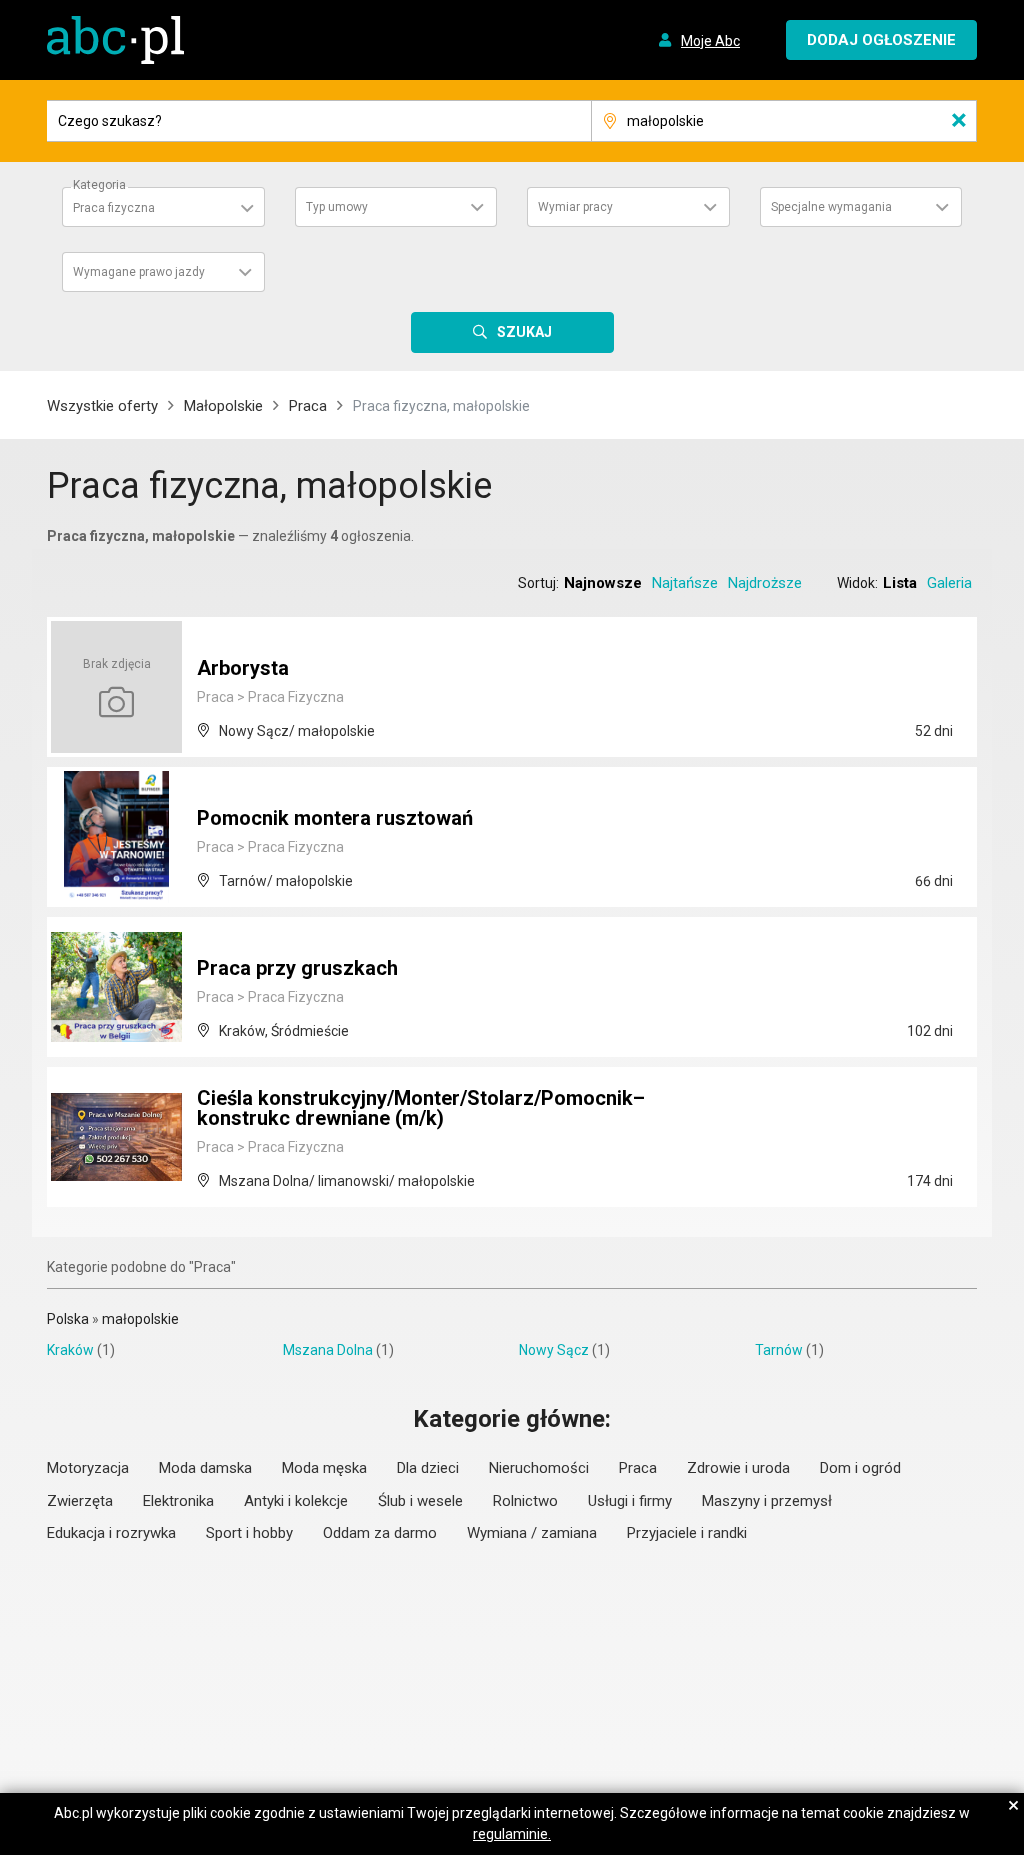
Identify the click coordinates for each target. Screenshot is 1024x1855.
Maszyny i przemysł (767, 1501)
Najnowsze (603, 583)
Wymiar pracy (575, 207)
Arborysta (243, 668)
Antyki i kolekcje (296, 1501)
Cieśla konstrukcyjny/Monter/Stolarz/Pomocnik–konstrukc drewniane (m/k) (421, 1108)
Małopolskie (223, 406)
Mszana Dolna (328, 1350)
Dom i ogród (860, 1468)
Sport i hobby (249, 1533)
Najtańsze (685, 583)
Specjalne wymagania (831, 207)
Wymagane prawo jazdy (139, 272)
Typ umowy (337, 207)
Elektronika (178, 1501)
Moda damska (205, 1468)
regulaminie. (512, 1834)
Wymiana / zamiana (532, 1533)
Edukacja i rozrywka (111, 1533)
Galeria (949, 583)
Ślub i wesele (420, 1501)
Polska (68, 1319)
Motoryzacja (88, 1468)
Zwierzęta (80, 1501)
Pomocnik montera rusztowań (335, 818)
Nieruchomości (539, 1468)
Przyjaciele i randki (687, 1533)
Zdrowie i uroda (738, 1468)
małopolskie (140, 1319)
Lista (900, 583)
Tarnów (779, 1350)
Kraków (70, 1350)
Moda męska (324, 1468)
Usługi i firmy (630, 1501)
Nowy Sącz (554, 1350)
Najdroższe (765, 583)
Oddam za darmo (380, 1533)
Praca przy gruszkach (297, 968)
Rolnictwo (525, 1501)
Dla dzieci (428, 1468)
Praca (308, 406)
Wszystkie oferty (102, 406)
